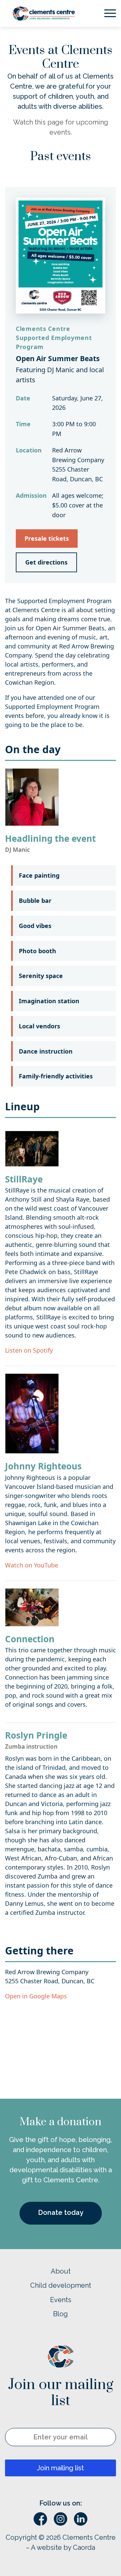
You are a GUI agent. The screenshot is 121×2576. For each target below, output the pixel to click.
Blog (61, 2314)
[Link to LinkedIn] (81, 2519)
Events (61, 2300)
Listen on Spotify (29, 1350)
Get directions (46, 562)
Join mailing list (61, 2468)
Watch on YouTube (32, 1565)
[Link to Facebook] (40, 2519)
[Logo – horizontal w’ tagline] (56, 13)
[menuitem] (107, 13)
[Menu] (107, 13)
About (61, 2271)
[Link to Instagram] (61, 2519)
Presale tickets (47, 538)
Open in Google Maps (36, 1996)
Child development (61, 2285)
